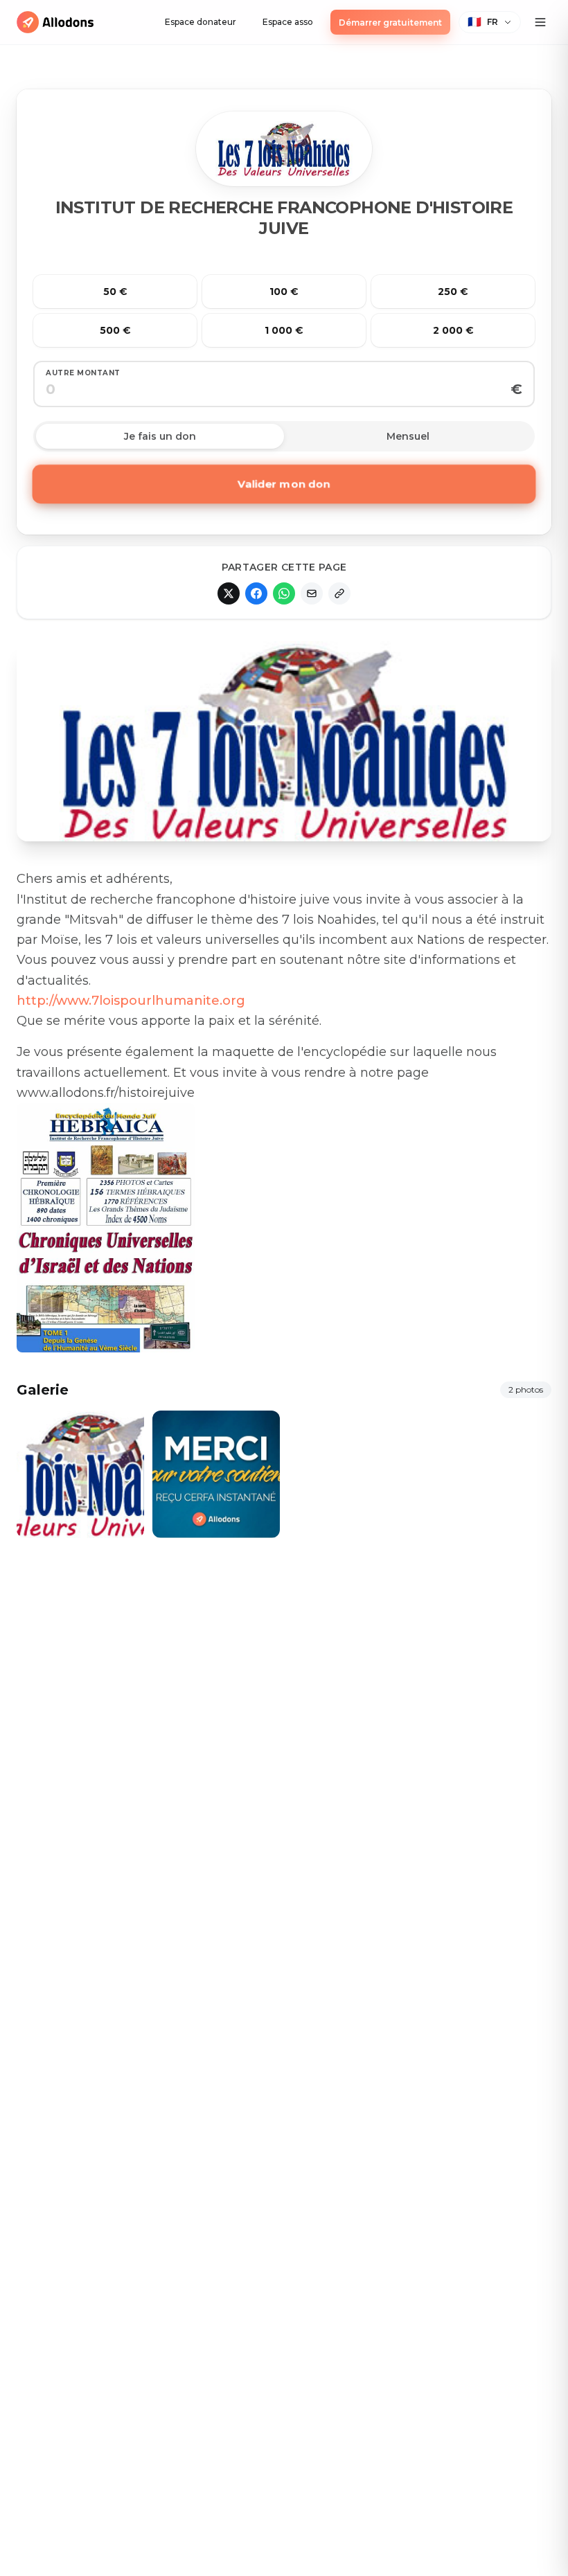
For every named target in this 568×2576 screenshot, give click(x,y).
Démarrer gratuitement (390, 23)
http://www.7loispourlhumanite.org (131, 1001)
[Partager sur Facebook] (256, 593)
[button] (490, 22)
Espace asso (288, 22)
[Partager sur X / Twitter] (229, 593)
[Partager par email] (312, 593)
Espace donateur (201, 22)
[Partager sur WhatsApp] (284, 593)
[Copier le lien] (339, 593)
